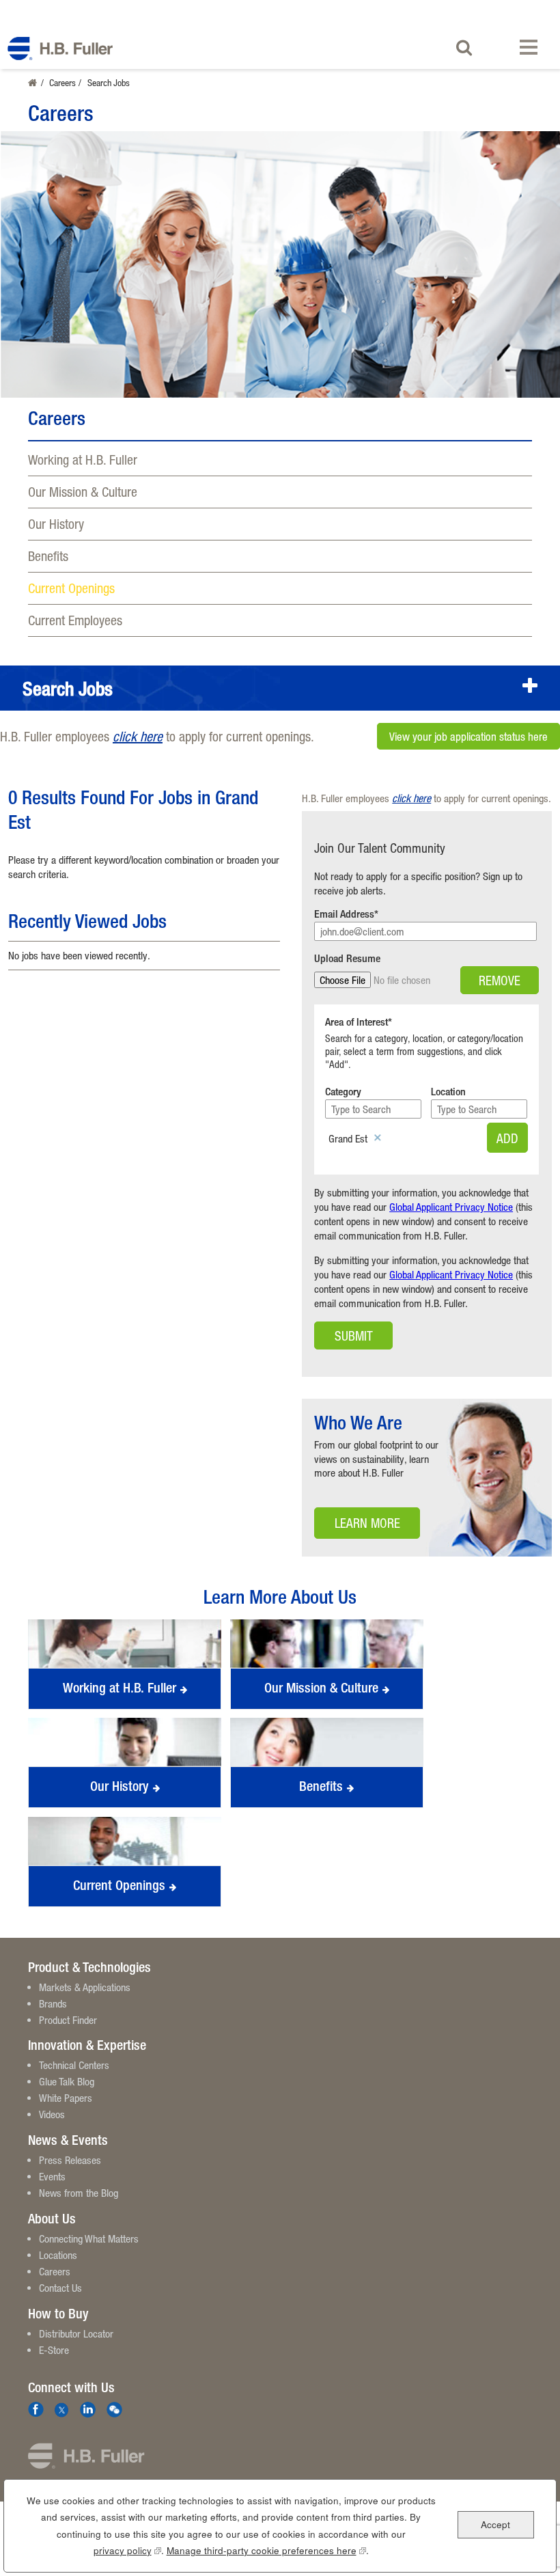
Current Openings (71, 588)
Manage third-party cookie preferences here (266, 2550)
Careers (62, 82)
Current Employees (75, 620)
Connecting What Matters (89, 2238)
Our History (56, 524)
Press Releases (70, 2160)
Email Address (344, 914)
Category (343, 1092)
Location (448, 1092)
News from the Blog (79, 2193)
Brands (53, 2003)
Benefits (48, 556)
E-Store (54, 2350)
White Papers (66, 2098)
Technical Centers (74, 2065)
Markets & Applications (85, 1987)
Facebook (36, 2410)
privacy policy (127, 2550)
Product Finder (68, 2020)
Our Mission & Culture (83, 492)
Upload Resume (347, 958)
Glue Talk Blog (67, 2081)
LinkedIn (88, 2410)
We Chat (114, 2410)
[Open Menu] (531, 47)
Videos (52, 2114)
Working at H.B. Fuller (83, 460)
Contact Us (60, 2288)
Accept (495, 2524)
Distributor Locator (76, 2333)
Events (52, 2176)
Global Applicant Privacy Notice (451, 1207)
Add (507, 1138)
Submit (354, 1335)
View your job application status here (468, 737)
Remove (500, 980)
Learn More (357, 1527)
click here (138, 736)
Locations (58, 2255)
